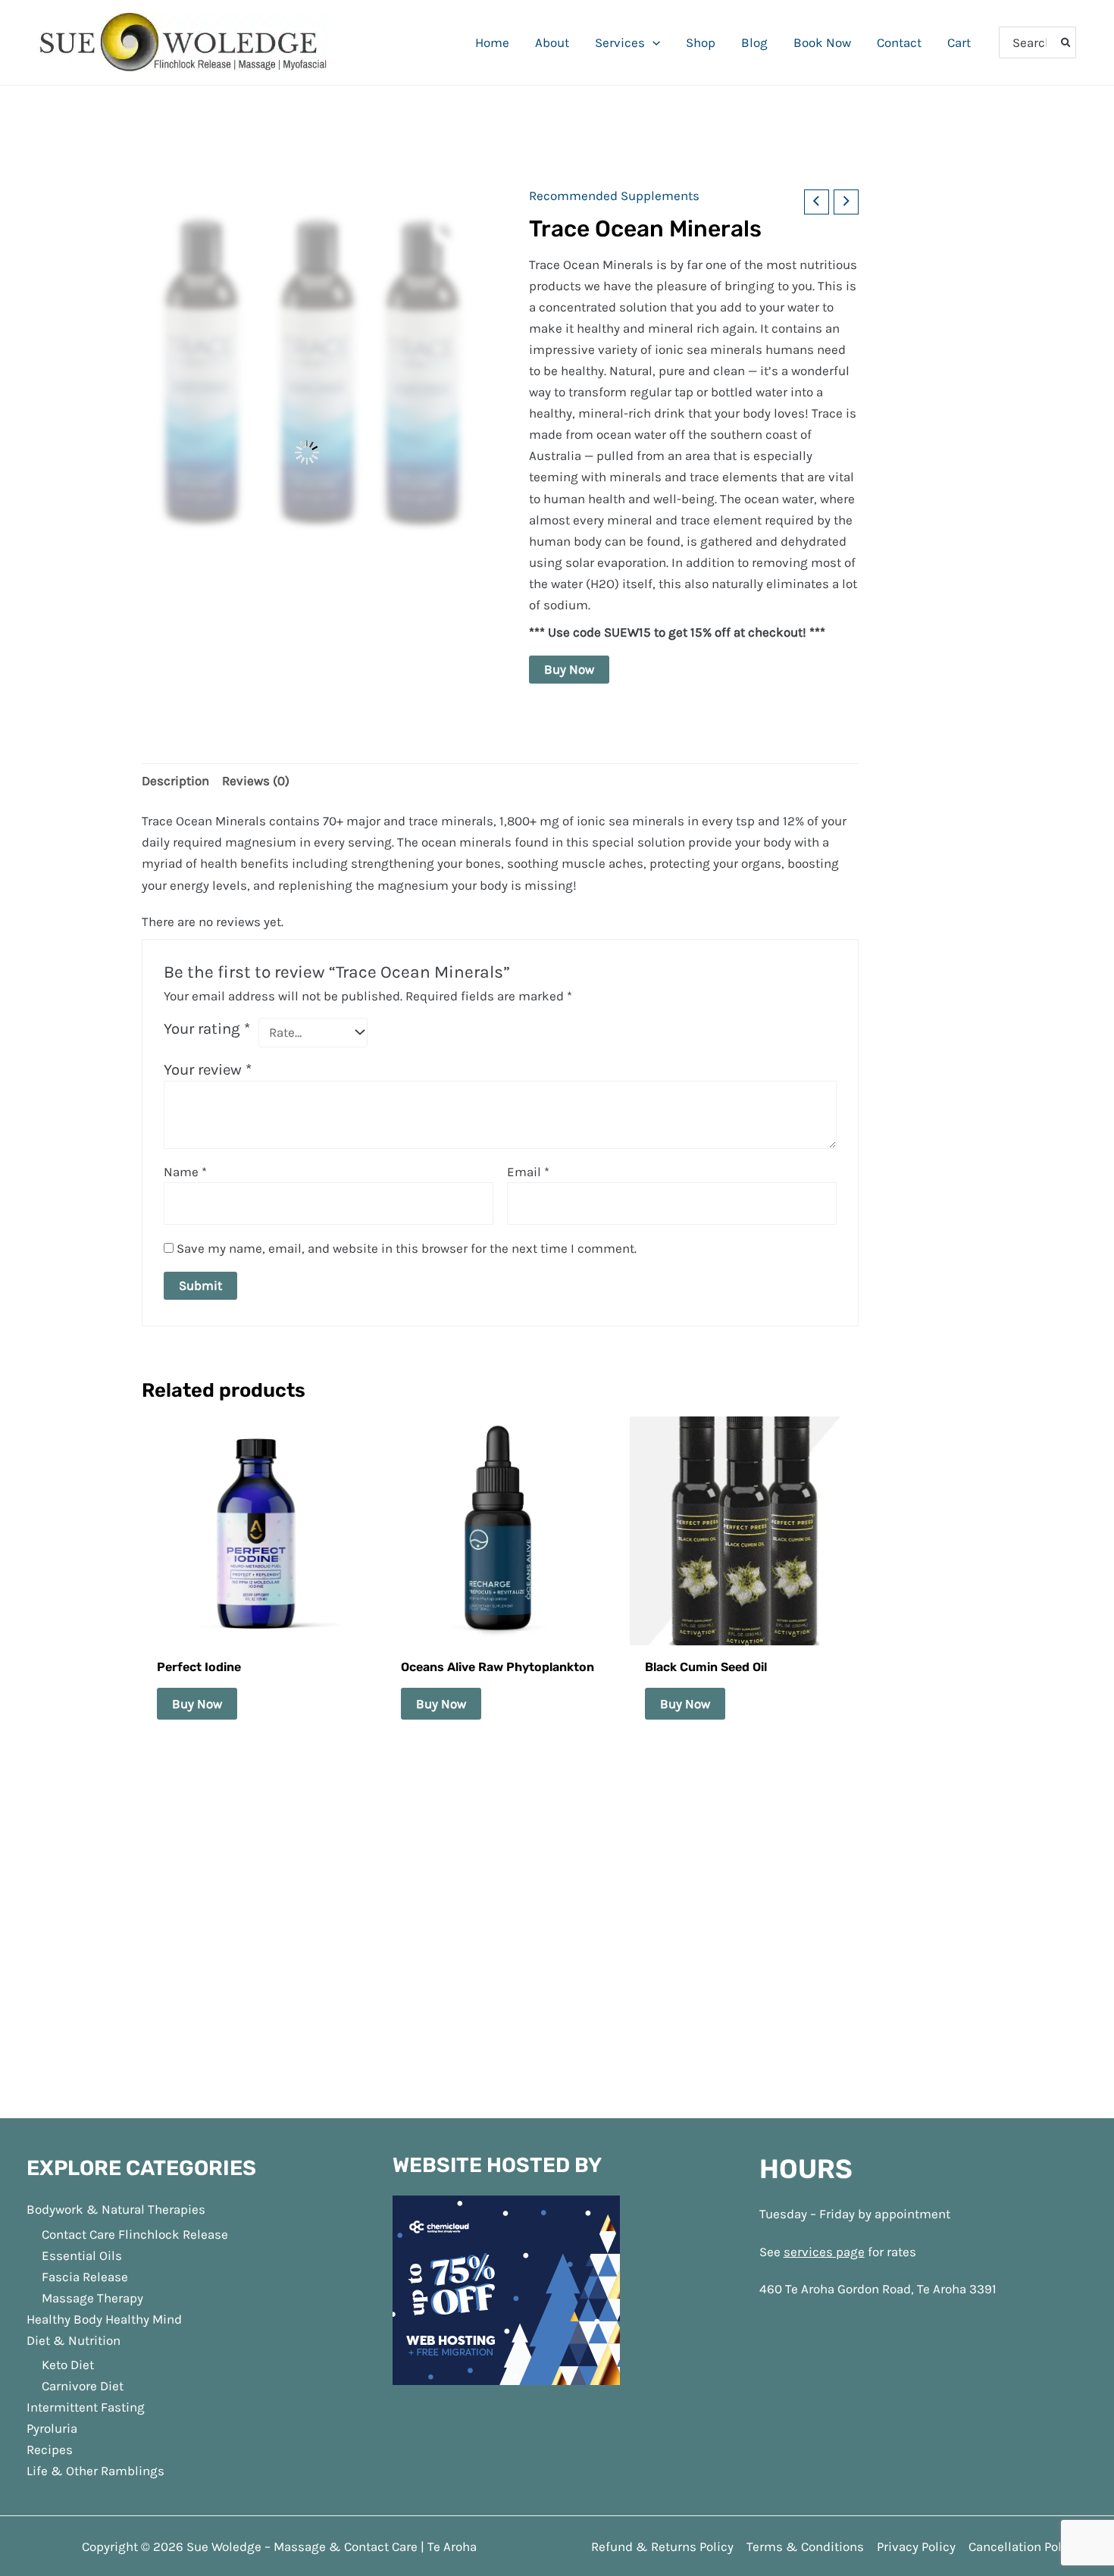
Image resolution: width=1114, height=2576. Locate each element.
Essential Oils (82, 1824)
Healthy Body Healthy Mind (104, 1888)
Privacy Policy (916, 2115)
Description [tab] (175, 781)
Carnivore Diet (83, 1955)
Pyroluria (52, 1998)
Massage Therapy (92, 1867)
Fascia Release (85, 1845)
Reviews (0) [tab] (256, 781)
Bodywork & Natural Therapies (116, 1779)
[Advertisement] (557, 1573)
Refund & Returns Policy (662, 2115)
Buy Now (569, 669)
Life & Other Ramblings (95, 2040)
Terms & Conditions (805, 2115)
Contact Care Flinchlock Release (135, 1803)
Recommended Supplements (614, 196)
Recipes (50, 2019)
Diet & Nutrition (74, 1909)
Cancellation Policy (1023, 2115)
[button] (652, 42)
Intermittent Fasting (86, 1977)
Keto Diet (68, 1934)
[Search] (1067, 42)
